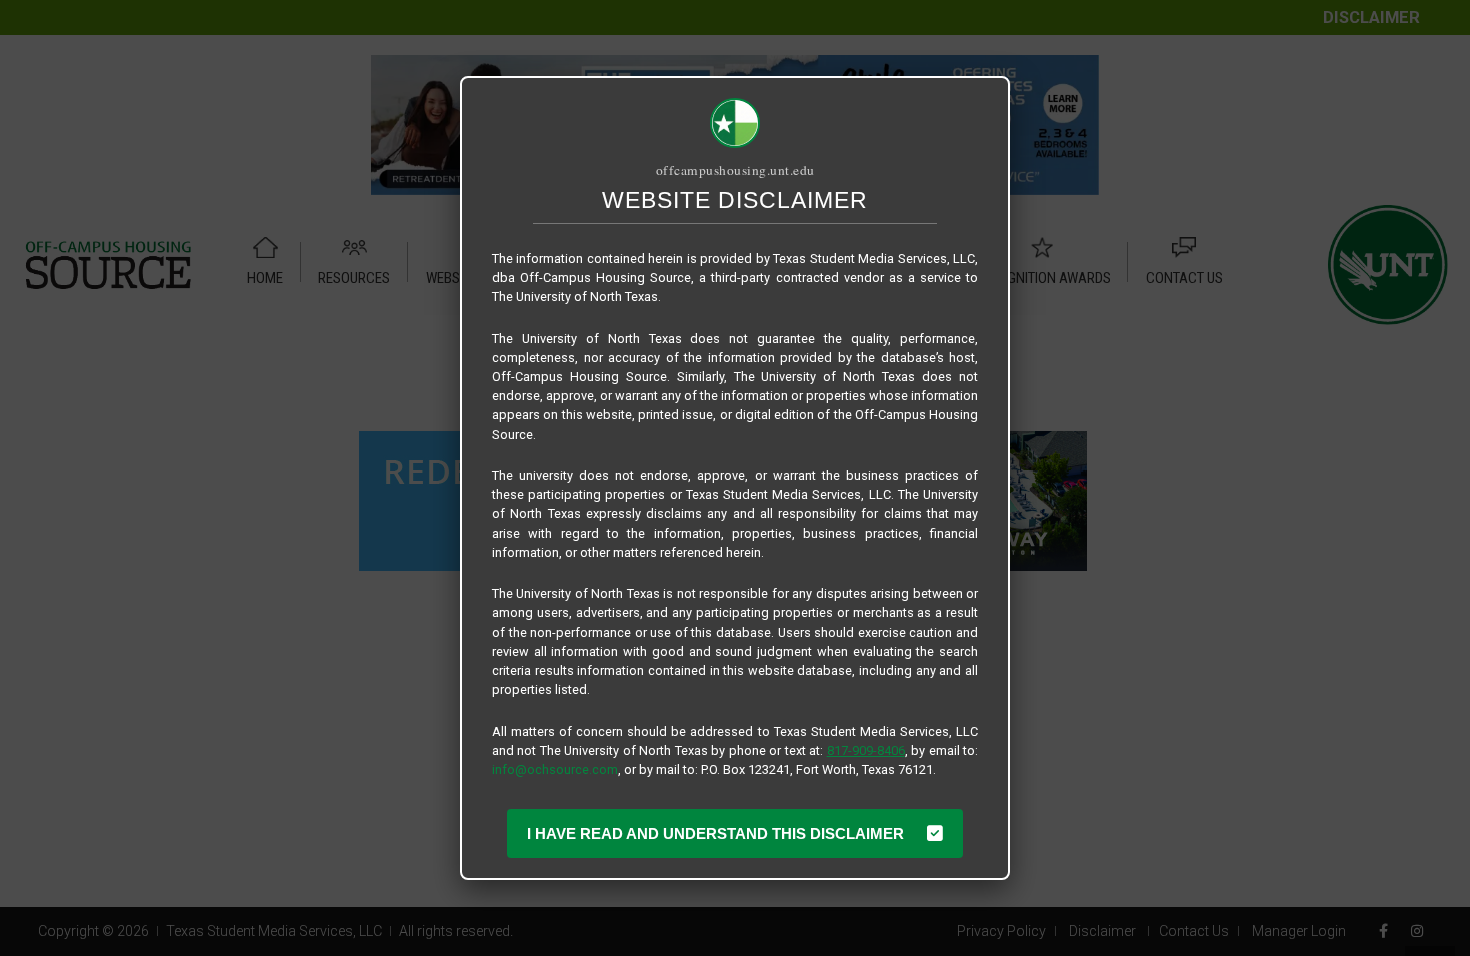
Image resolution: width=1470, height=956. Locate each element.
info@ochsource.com (555, 769)
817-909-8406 (866, 750)
